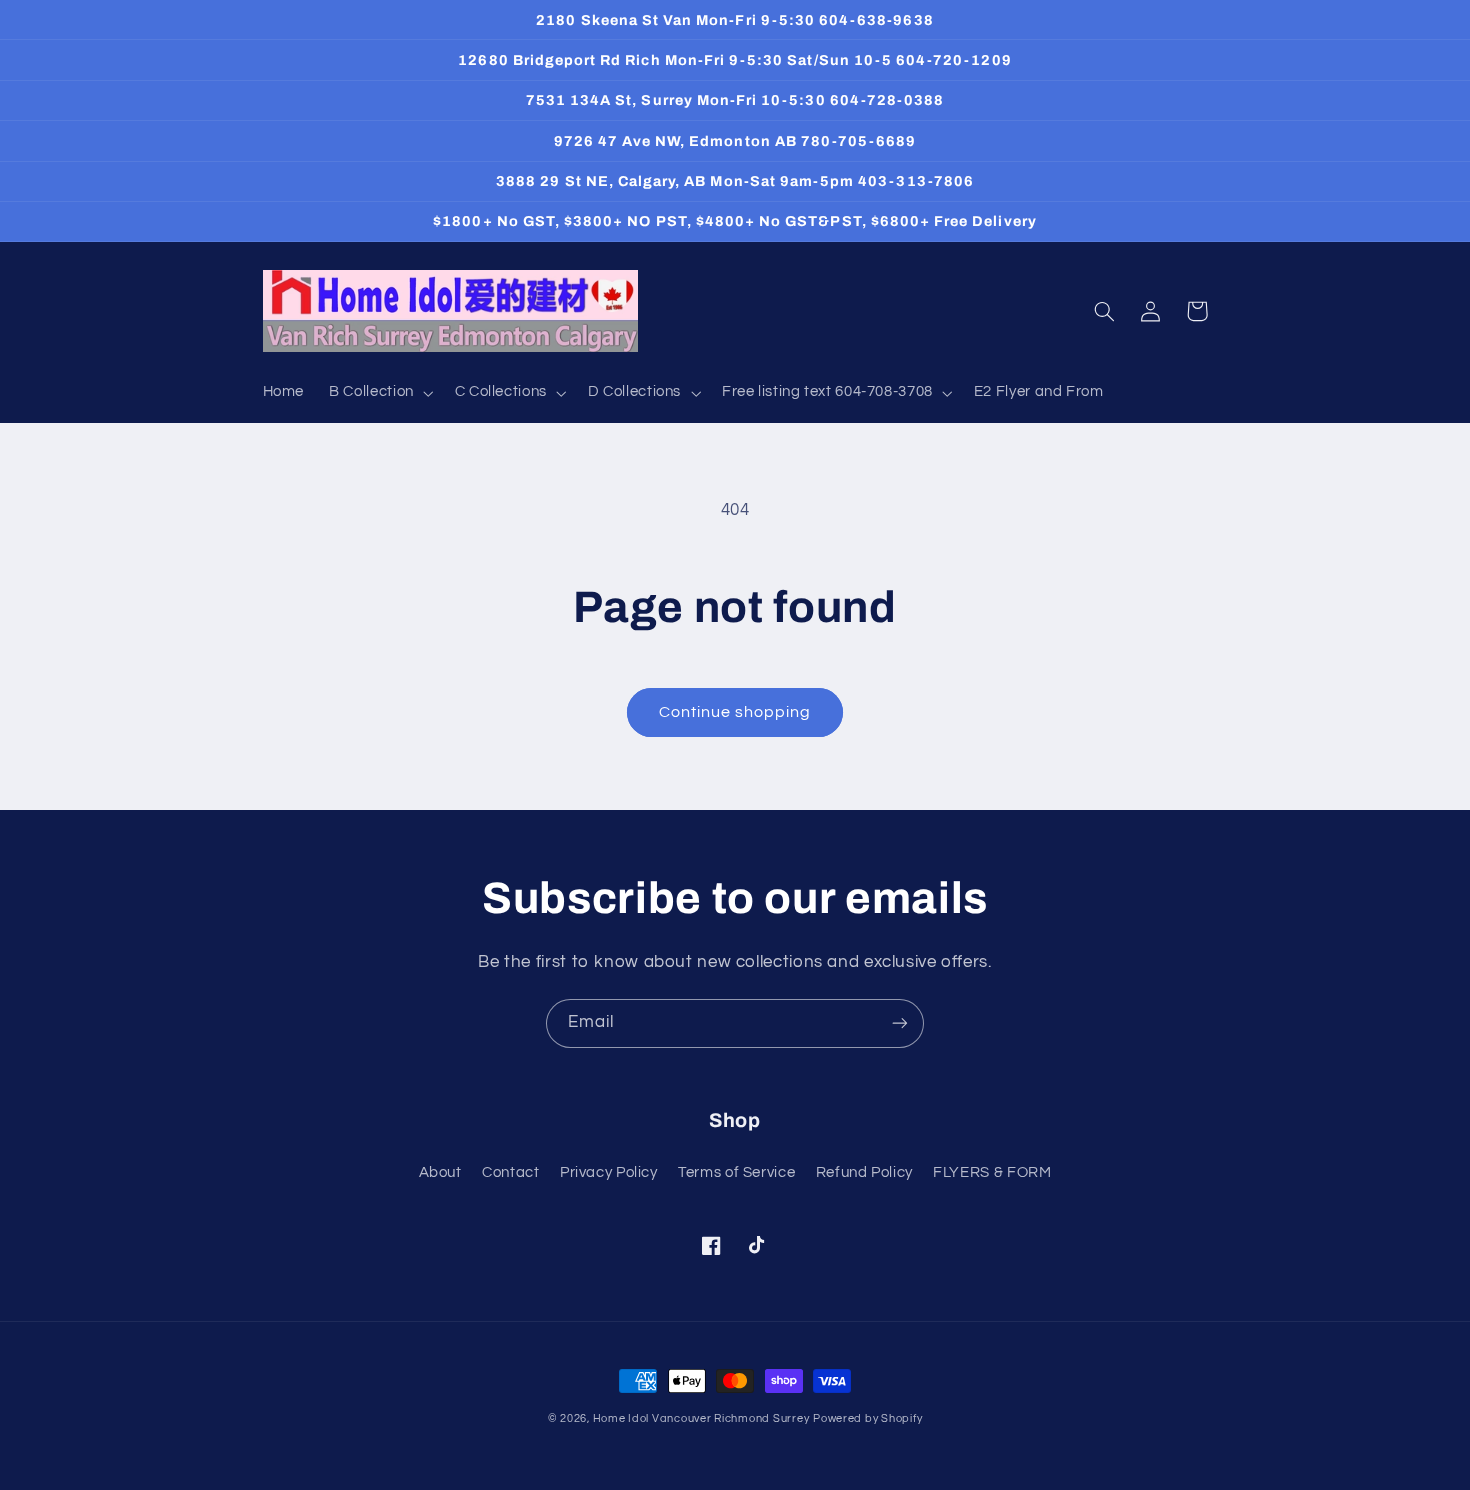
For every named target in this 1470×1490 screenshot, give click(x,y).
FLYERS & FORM (992, 1172)
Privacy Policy (609, 1172)
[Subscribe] (900, 1023)
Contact (510, 1172)
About (440, 1172)
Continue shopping (735, 712)
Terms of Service (736, 1172)
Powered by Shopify (867, 1418)
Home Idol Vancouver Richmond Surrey (701, 1418)
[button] (380, 393)
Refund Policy (864, 1172)
